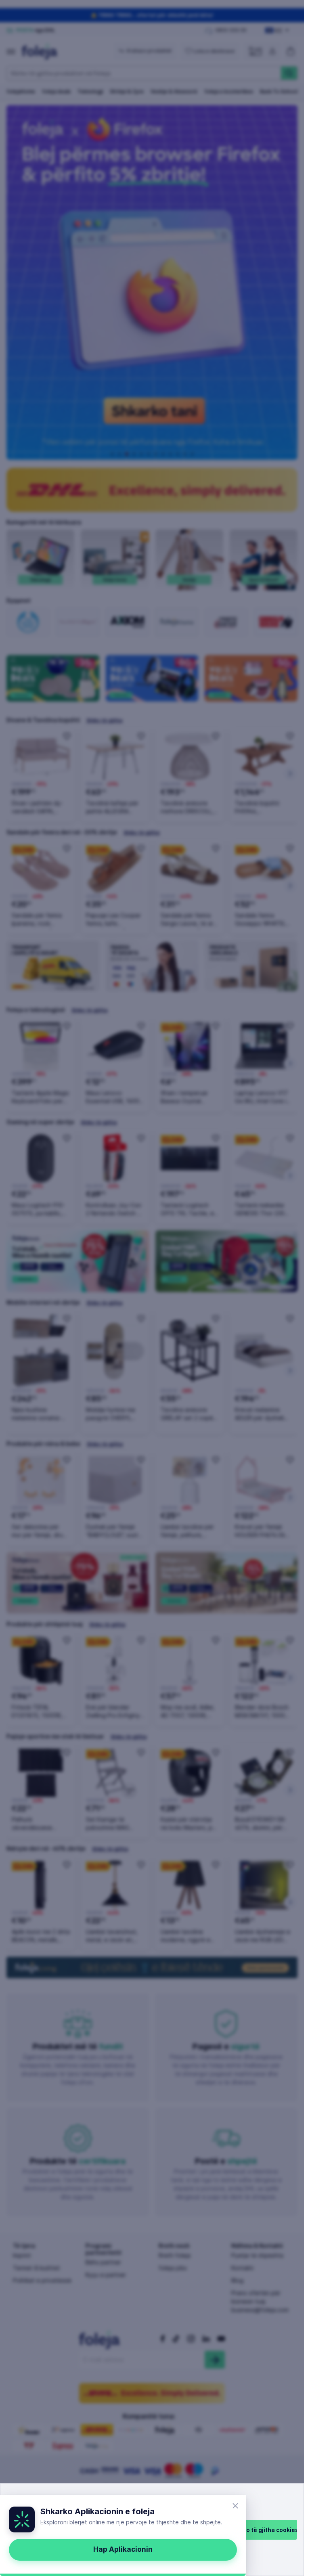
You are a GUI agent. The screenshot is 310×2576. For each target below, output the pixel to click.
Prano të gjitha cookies (266, 2530)
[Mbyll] (235, 2506)
